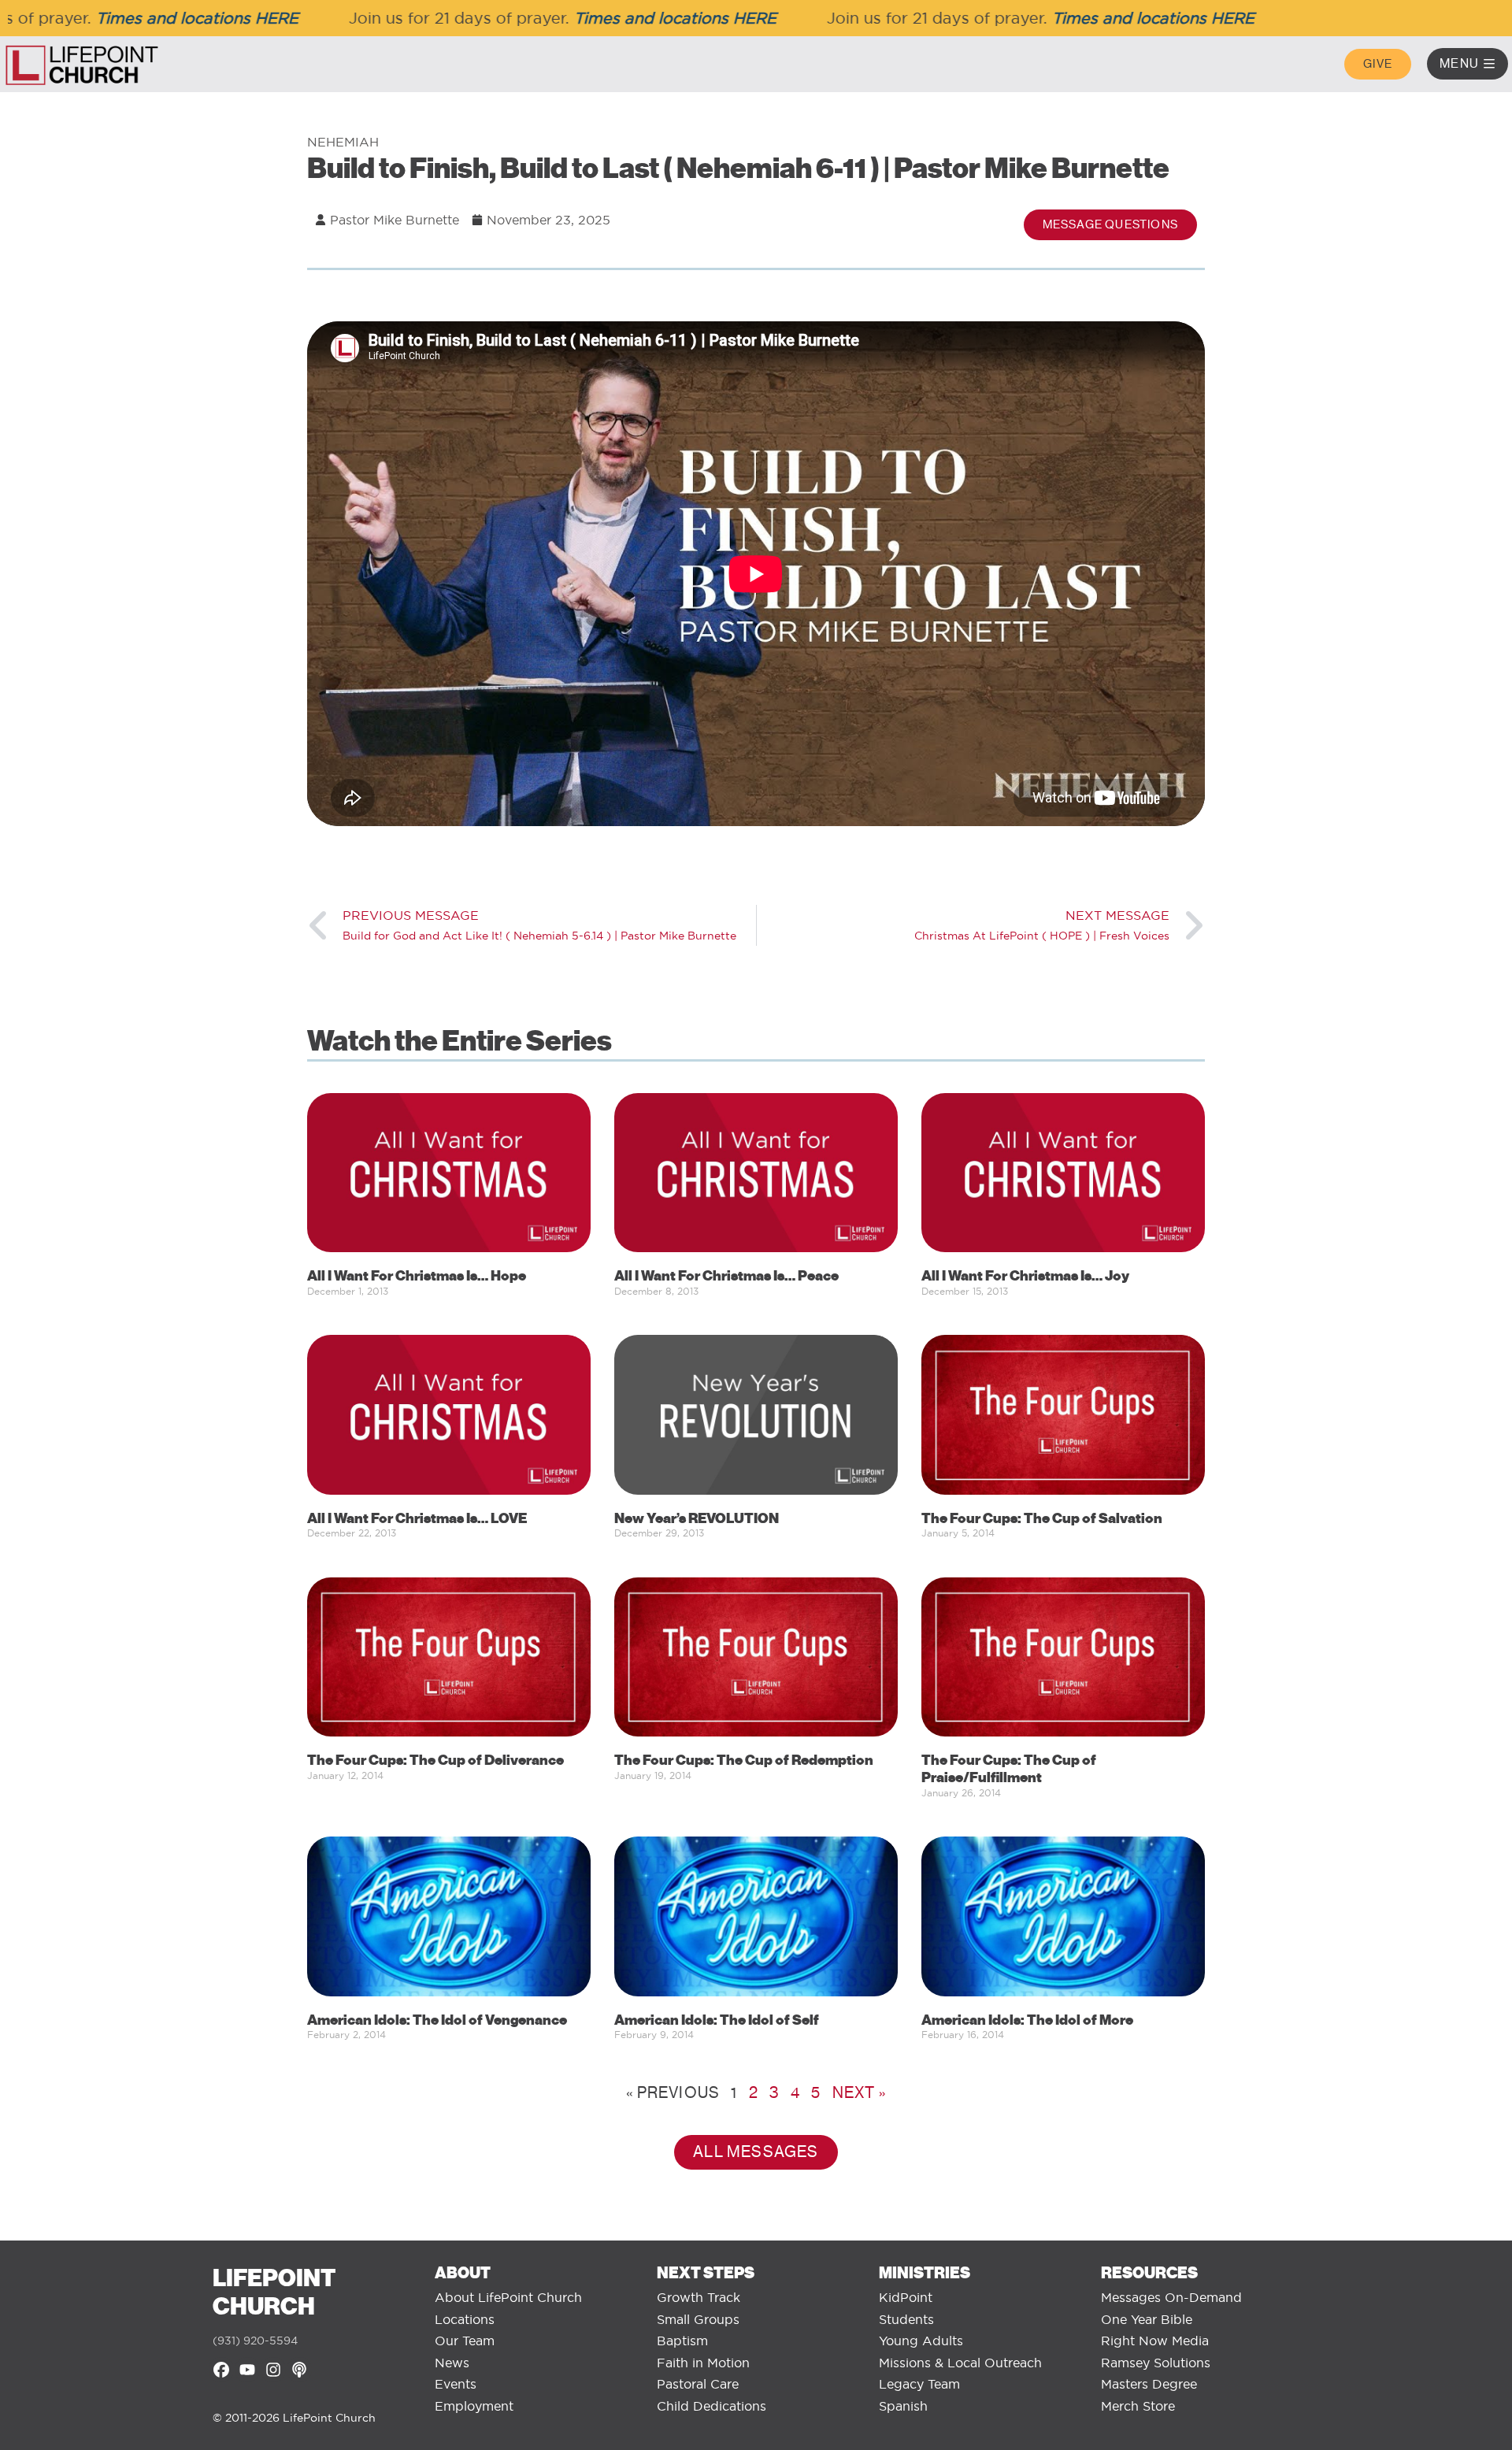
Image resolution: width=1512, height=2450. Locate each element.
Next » (859, 2093)
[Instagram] (273, 2370)
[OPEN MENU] (1489, 64)
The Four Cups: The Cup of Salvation (1042, 1518)
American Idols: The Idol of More (1027, 2020)
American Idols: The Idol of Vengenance (437, 2020)
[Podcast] (299, 2370)
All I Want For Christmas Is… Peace (726, 1276)
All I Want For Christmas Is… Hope (417, 1276)
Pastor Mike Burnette (395, 220)
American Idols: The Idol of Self (717, 2020)
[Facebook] (221, 2370)
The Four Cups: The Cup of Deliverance (435, 1760)
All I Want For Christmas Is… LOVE (417, 1518)
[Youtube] (247, 2370)
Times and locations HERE (148, 18)
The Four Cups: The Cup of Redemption (744, 1760)
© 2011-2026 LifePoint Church (294, 2418)
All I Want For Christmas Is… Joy (1025, 1276)
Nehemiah (343, 142)
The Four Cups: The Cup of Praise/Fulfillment (1009, 1769)
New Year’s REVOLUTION (697, 1518)
